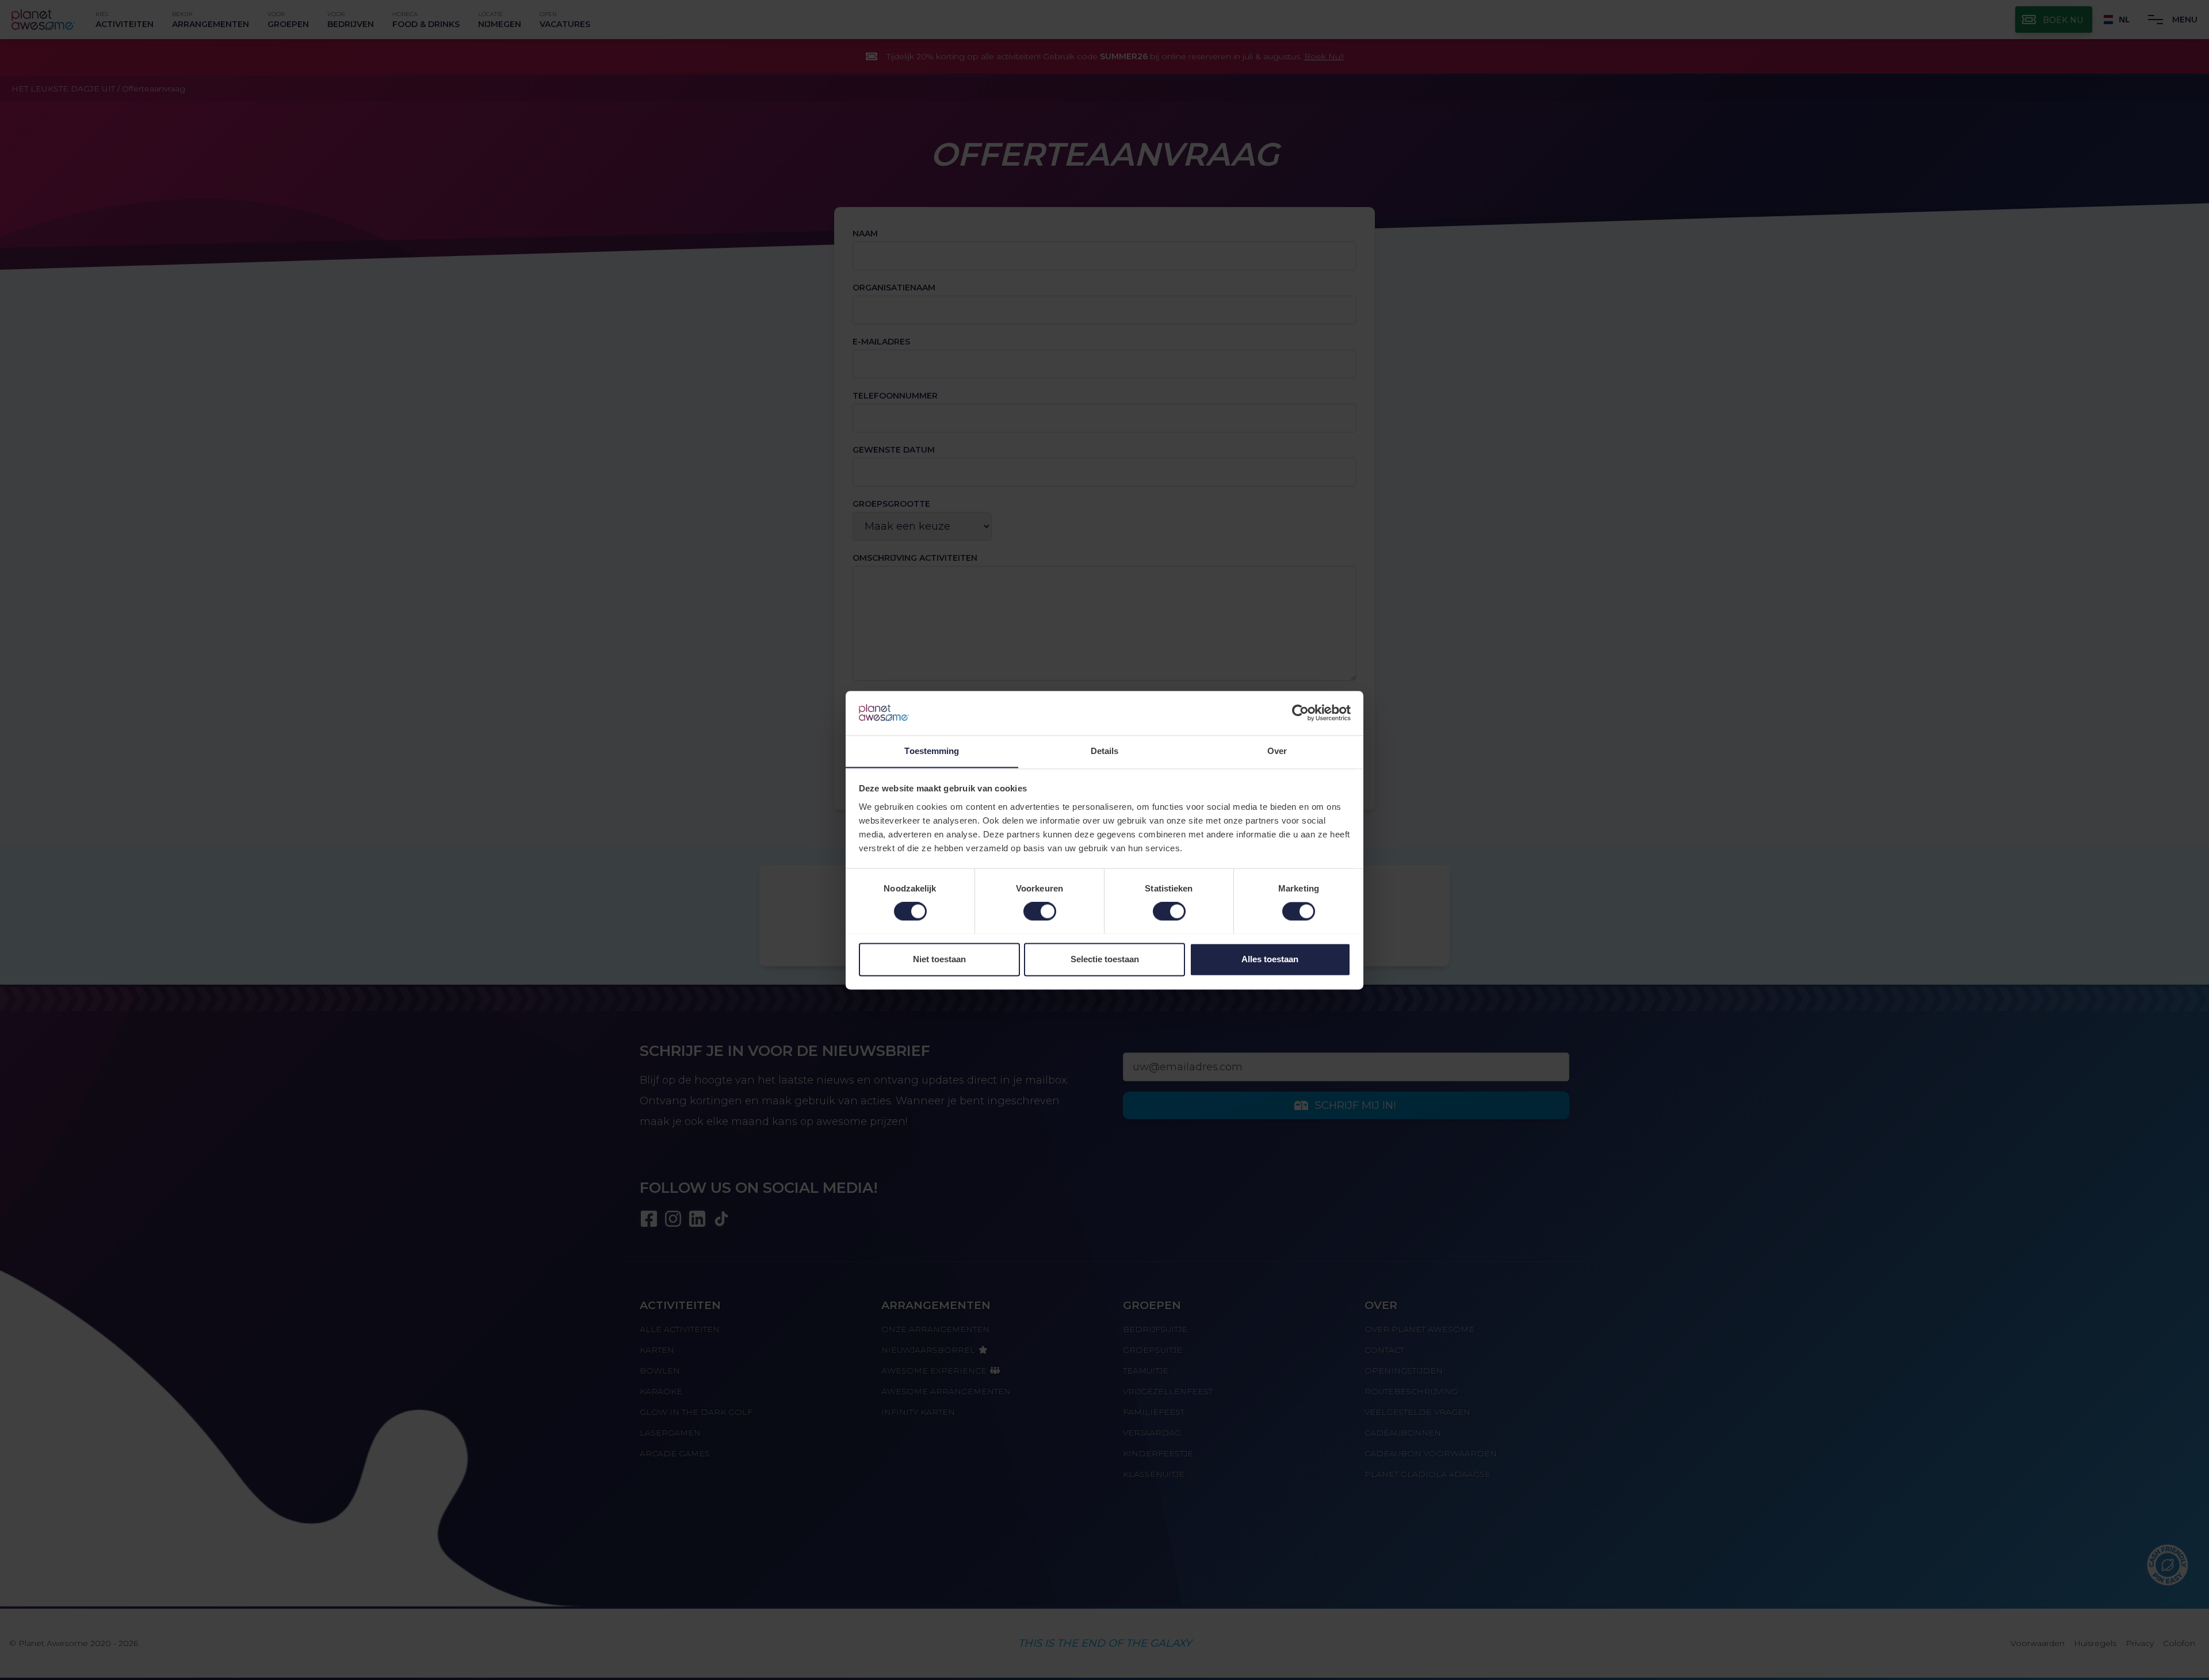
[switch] (1040, 911)
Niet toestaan (939, 959)
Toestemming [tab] (932, 751)
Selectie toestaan (1105, 959)
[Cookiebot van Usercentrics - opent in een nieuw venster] (1300, 713)
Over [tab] (1277, 751)
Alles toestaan (1270, 959)
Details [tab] (1105, 751)
